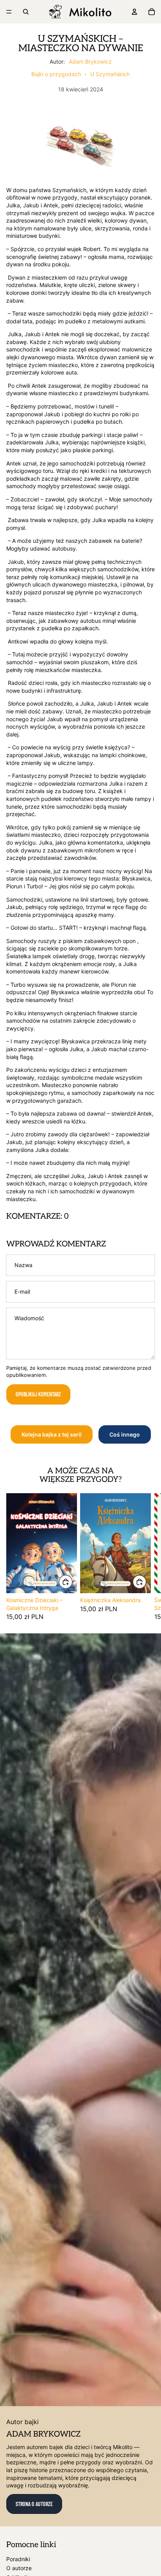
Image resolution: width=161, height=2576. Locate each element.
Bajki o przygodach (56, 74)
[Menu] (9, 12)
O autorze (19, 2568)
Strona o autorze (34, 2504)
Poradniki (18, 2559)
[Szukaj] (26, 12)
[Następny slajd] (146, 1556)
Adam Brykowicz (90, 62)
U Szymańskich (110, 74)
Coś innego (125, 1434)
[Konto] (134, 12)
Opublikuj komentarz (38, 1394)
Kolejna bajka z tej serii (52, 1434)
